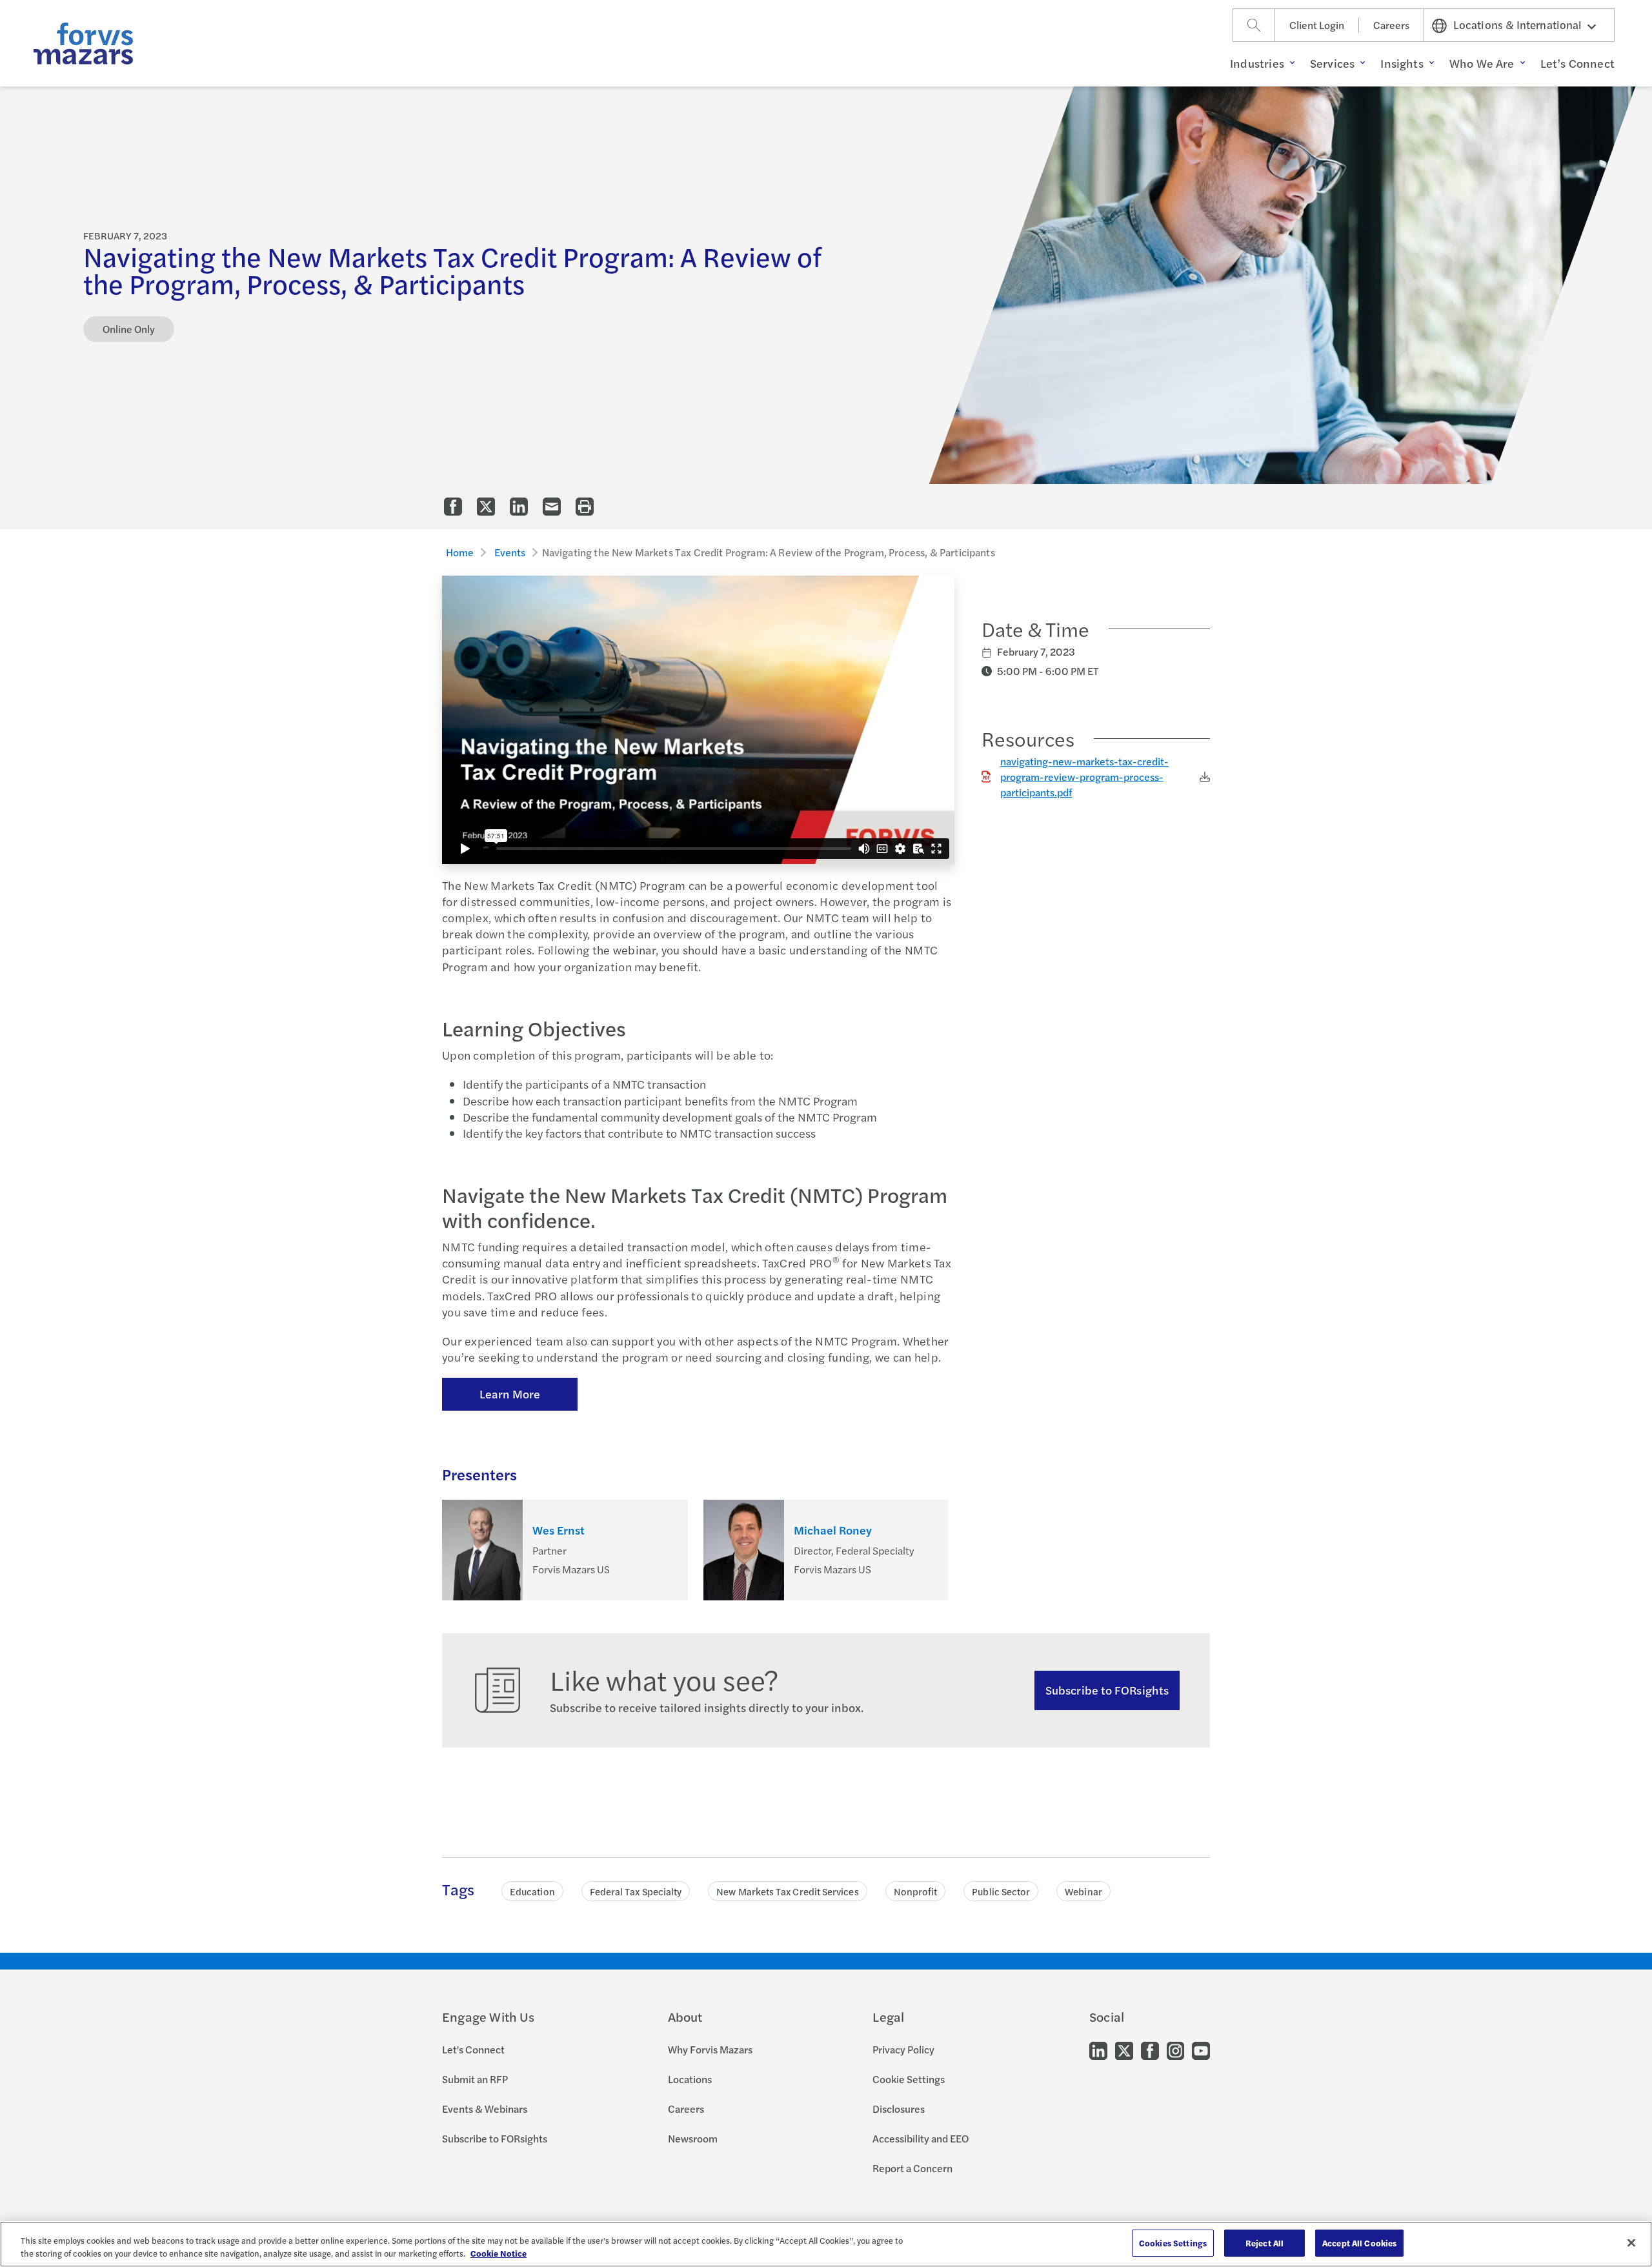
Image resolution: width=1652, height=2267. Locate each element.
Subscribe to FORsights (1107, 1690)
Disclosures (899, 2109)
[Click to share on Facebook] (453, 507)
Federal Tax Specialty (636, 1891)
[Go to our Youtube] (1201, 2050)
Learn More (510, 1394)
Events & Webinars (485, 2109)
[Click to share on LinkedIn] (519, 507)
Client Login (1317, 25)
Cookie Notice (499, 2253)
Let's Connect (473, 2049)
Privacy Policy (903, 2049)
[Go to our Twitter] (1124, 2050)
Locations (690, 2079)
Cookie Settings (909, 2079)
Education (532, 1891)
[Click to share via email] (552, 507)
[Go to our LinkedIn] (1098, 2050)
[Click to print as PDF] (585, 507)
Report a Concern (912, 2168)
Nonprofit (916, 1891)
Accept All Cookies (1359, 2243)
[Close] (1631, 2242)
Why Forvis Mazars (710, 2049)
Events (510, 552)
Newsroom (693, 2138)
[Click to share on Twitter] (486, 507)
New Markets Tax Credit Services (787, 1891)
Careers (1391, 25)
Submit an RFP (475, 2079)
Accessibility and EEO (921, 2138)
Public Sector (1001, 1891)
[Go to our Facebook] (1150, 2050)
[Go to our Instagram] (1175, 2050)
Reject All (1264, 2243)
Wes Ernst (559, 1530)
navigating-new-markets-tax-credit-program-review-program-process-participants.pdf (1084, 777)
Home (460, 552)
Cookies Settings (1173, 2243)
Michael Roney (833, 1530)
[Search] (1254, 25)
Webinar (1083, 1891)
